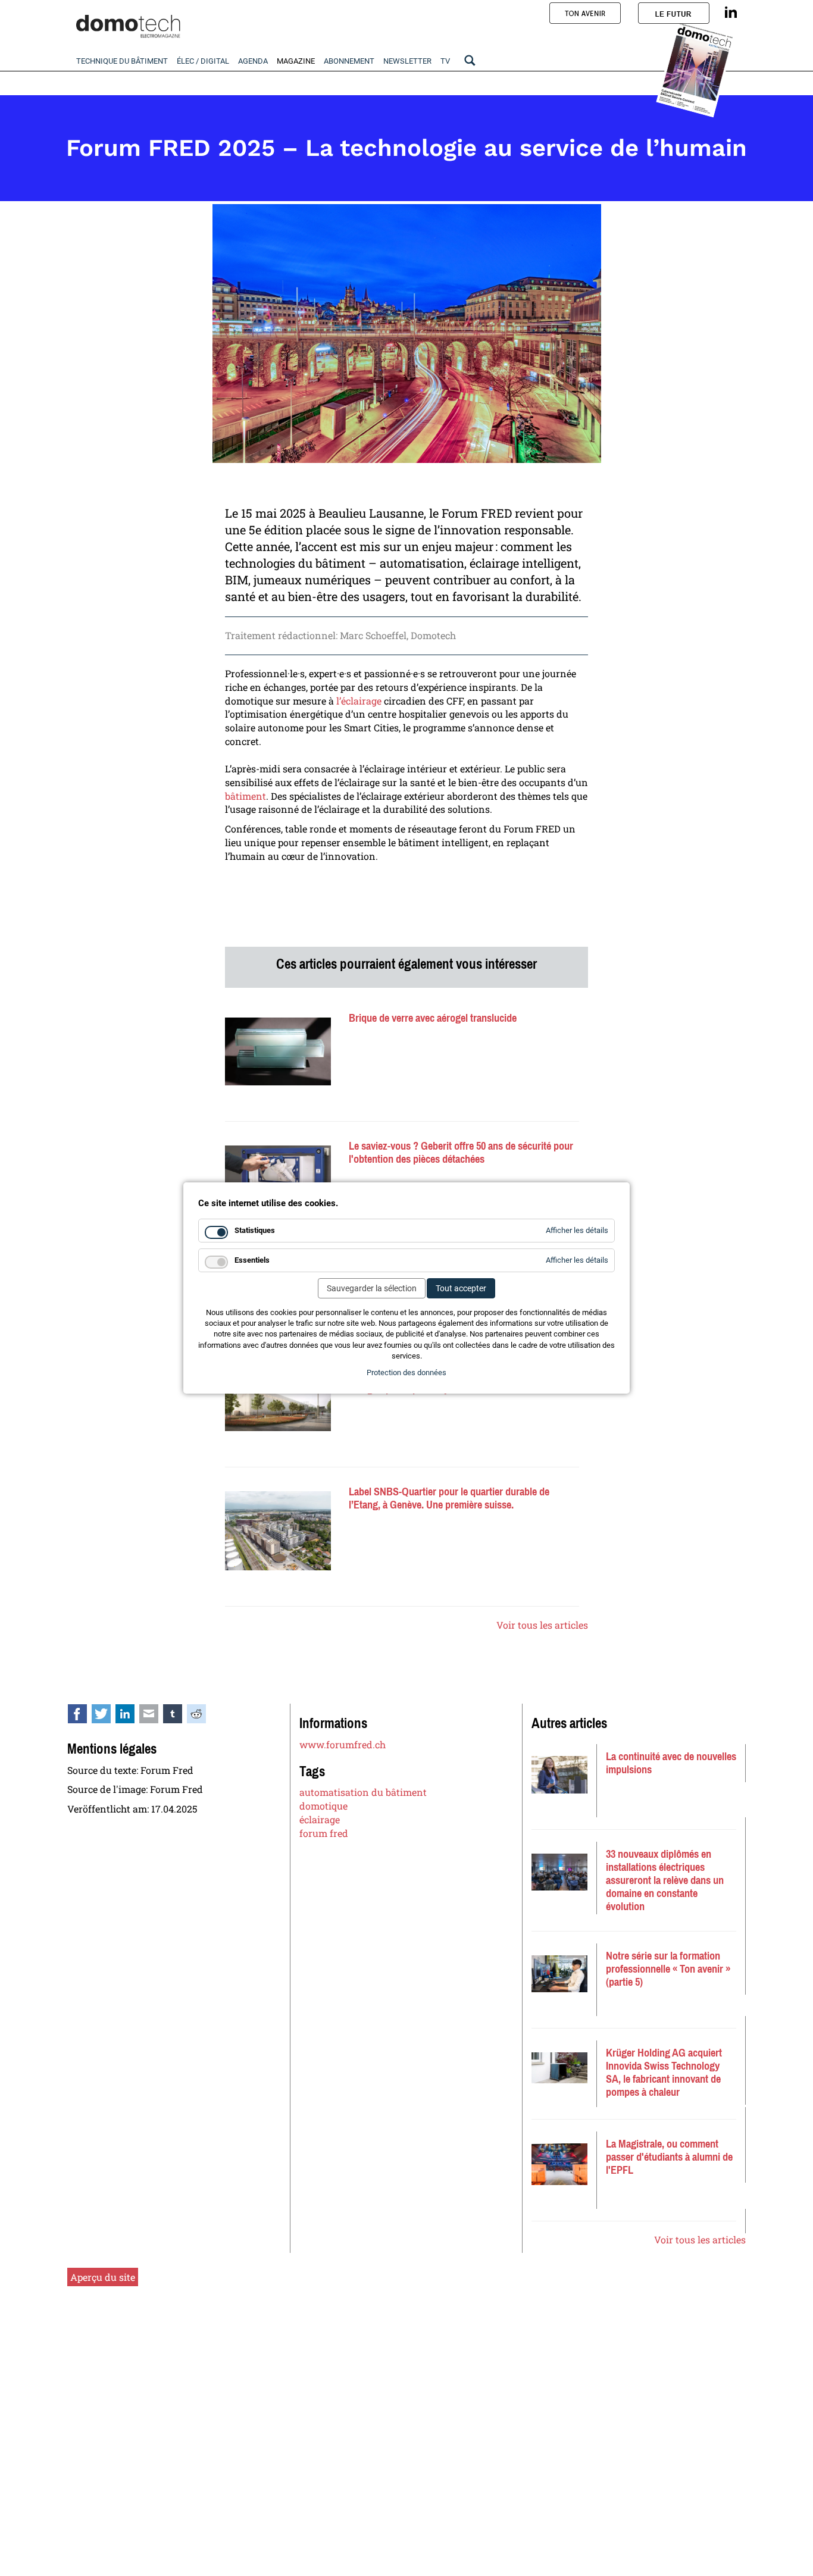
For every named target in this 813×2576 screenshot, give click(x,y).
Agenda (253, 61)
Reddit (203, 1716)
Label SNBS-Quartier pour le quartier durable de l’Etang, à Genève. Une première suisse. (449, 1498)
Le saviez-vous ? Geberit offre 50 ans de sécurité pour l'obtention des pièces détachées (461, 1153)
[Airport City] (278, 1403)
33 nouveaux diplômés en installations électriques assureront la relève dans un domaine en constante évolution (665, 1880)
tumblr (179, 1716)
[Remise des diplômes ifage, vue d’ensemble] (559, 1872)
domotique (323, 1806)
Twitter (108, 1716)
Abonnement (349, 61)
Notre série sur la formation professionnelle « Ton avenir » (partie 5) (668, 1969)
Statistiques (255, 1230)
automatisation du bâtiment (363, 1792)
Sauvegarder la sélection (372, 1288)
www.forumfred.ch (343, 1744)
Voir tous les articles (542, 1625)
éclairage (320, 1819)
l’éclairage (359, 701)
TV (445, 61)
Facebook (84, 1716)
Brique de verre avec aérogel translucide (433, 1018)
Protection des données (406, 1372)
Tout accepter (461, 1288)
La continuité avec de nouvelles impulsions (671, 1763)
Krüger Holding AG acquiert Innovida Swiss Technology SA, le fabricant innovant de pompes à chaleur (664, 2073)
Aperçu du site (103, 2277)
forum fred (324, 1833)
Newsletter (407, 61)
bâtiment (246, 796)
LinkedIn (132, 1716)
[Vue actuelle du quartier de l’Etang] (278, 1531)
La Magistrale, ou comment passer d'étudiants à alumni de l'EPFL (669, 2157)
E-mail (155, 1716)
